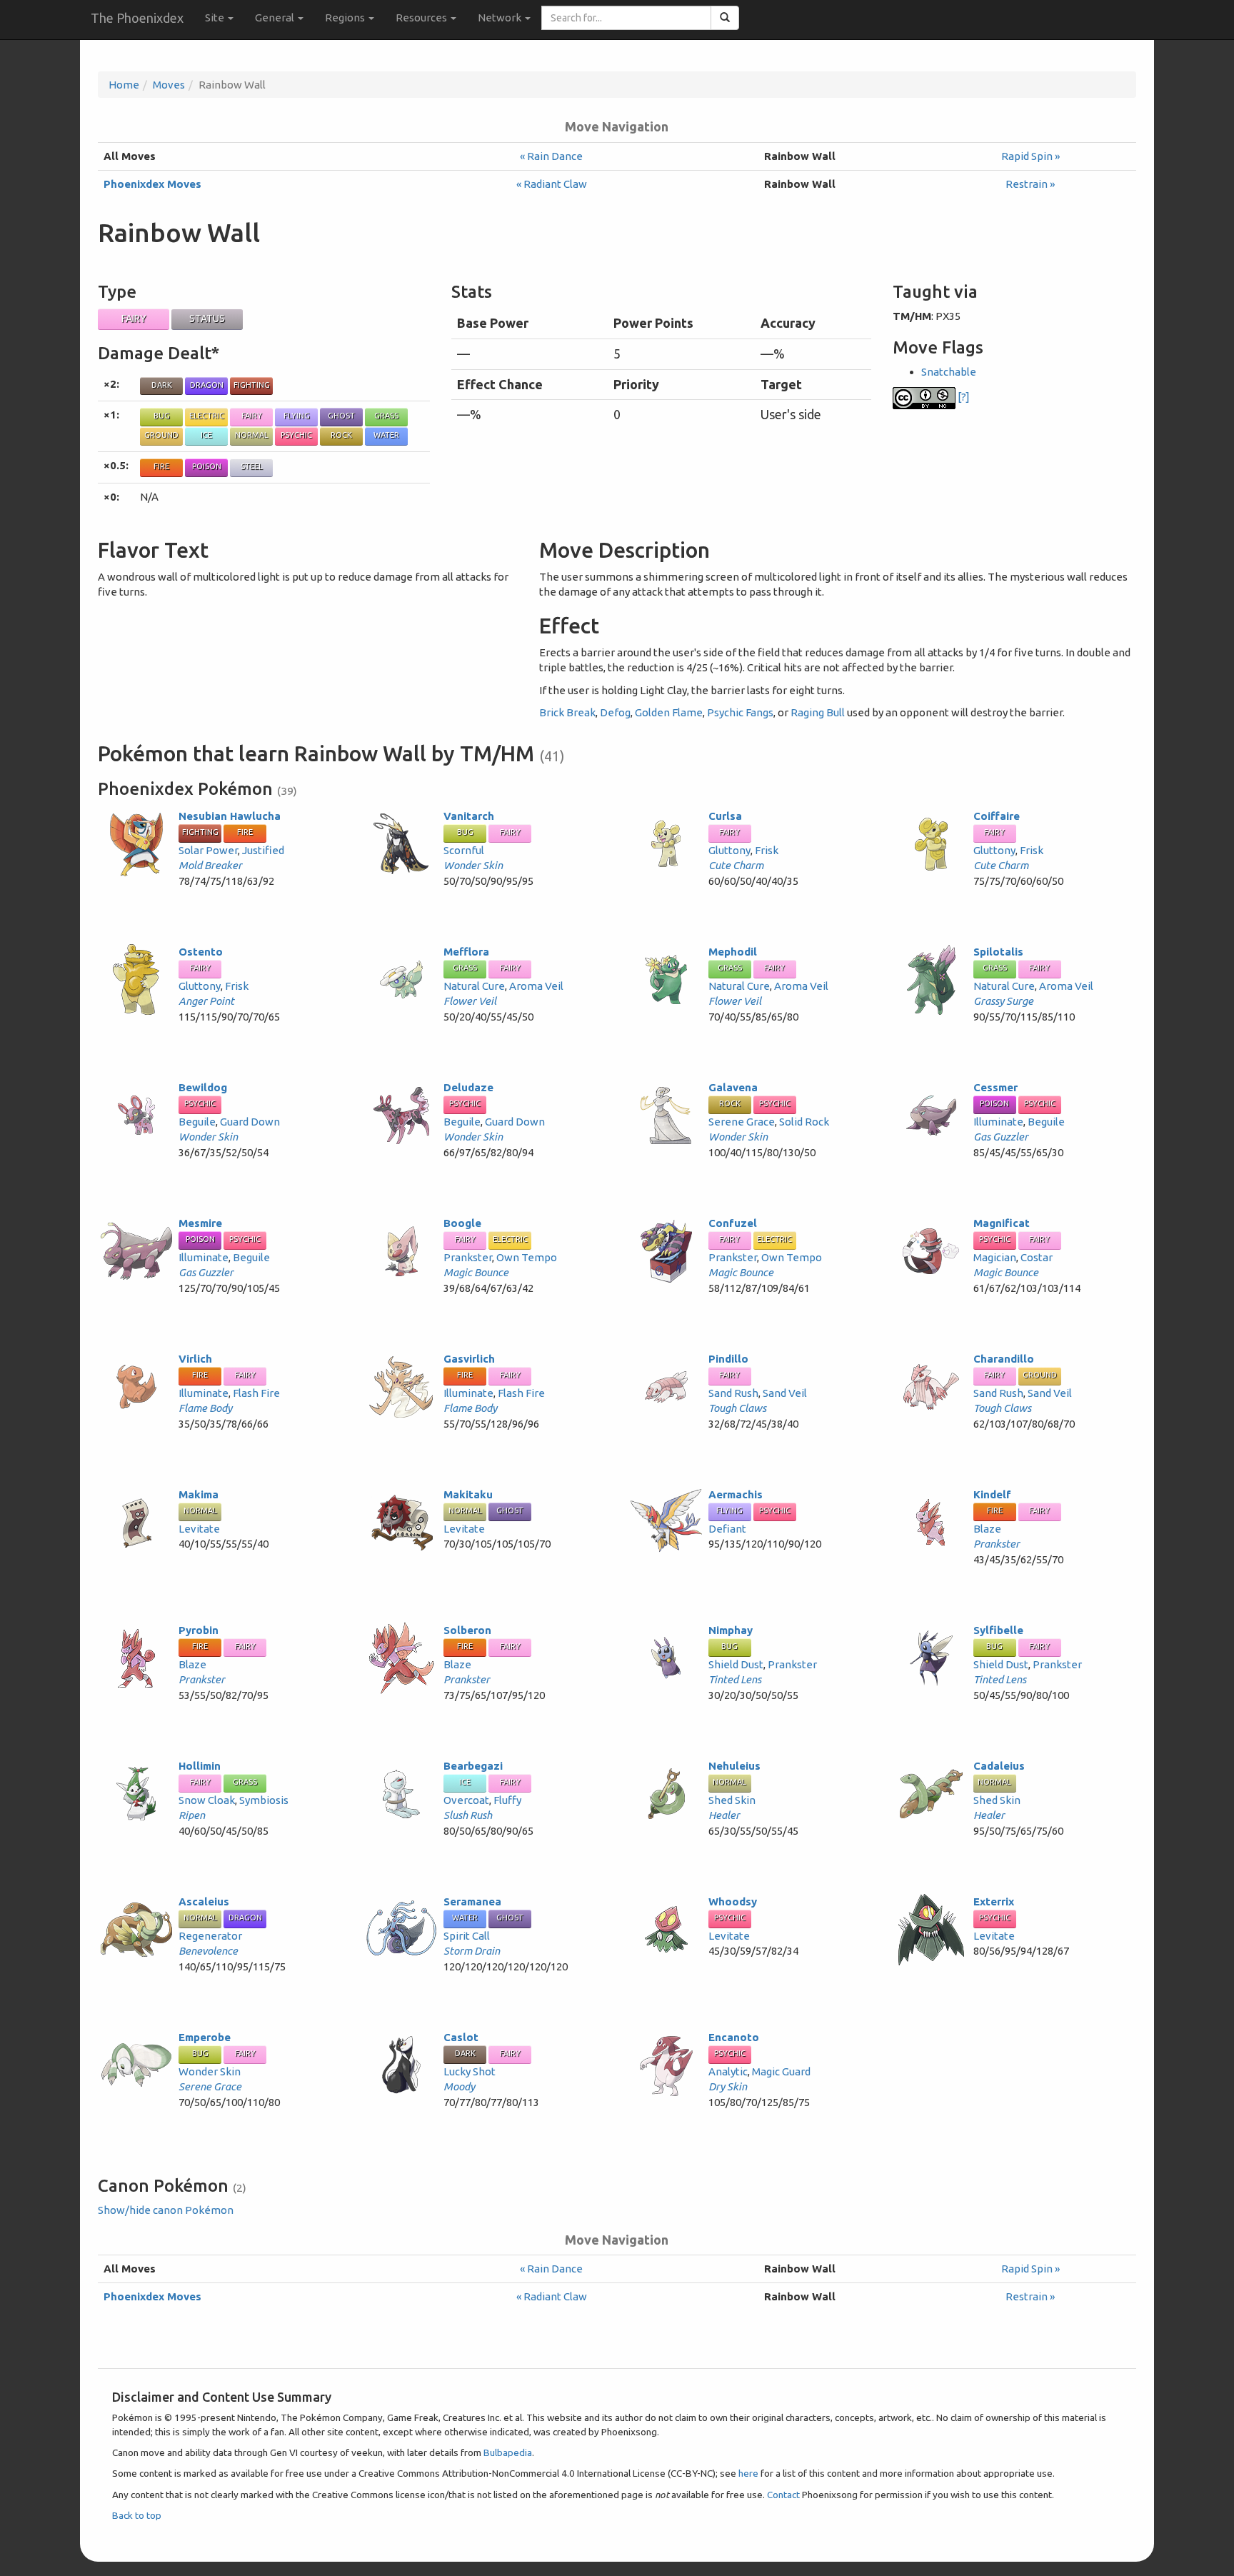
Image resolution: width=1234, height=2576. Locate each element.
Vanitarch (469, 816)
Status (207, 319)
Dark (162, 385)
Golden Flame (669, 712)
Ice (206, 435)
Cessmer (995, 1087)
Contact (783, 2495)
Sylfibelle (998, 1630)
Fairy (134, 319)
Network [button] (501, 17)
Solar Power (208, 850)
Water (386, 435)
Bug (162, 416)
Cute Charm (736, 865)
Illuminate (998, 1122)
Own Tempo (527, 1257)
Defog (615, 712)
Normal (252, 435)
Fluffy (507, 1800)
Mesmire (200, 1223)
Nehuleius (734, 1766)
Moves (169, 85)
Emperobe (205, 2037)
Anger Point (206, 1001)
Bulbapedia (508, 2452)
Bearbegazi (473, 1766)
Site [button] (216, 17)
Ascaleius (204, 1901)
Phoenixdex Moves (152, 184)
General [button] (276, 17)
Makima (199, 1494)
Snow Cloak (207, 1800)
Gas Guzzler (1001, 1137)
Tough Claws (737, 1408)
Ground (161, 435)
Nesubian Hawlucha (230, 816)
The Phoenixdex (137, 18)
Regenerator (210, 1936)
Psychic (296, 435)
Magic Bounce (476, 1272)
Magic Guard (781, 2071)
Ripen (192, 1815)
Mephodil (733, 952)
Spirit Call (467, 1936)
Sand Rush (733, 1393)
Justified (263, 850)
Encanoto (734, 2037)
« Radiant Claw (552, 184)
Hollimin (200, 1766)
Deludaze (468, 1087)
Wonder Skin (473, 865)
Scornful (464, 850)
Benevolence (208, 1951)
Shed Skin (732, 1800)
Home (124, 85)
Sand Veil (785, 1393)
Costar (1037, 1257)
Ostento (201, 952)
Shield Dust (736, 1664)
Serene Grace (742, 1122)
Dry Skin (728, 2086)
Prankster (468, 1257)
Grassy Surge (1003, 1001)
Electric (207, 416)
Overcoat (466, 1800)
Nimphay (731, 1630)
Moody (459, 2086)
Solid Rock (804, 1122)
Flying (297, 416)
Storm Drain (472, 1951)
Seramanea (472, 1901)
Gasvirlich (469, 1359)
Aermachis (736, 1494)
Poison (207, 466)
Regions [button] (346, 17)
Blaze (987, 1529)
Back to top (137, 2515)
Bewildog (203, 1087)
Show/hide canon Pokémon (166, 2210)
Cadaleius (999, 1766)
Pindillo (728, 1359)
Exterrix (994, 1901)
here (748, 2473)
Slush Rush (468, 1815)
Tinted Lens (735, 1679)
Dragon (207, 385)
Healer (724, 1815)
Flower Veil (470, 1001)
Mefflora (466, 952)
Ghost (341, 416)
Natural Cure (474, 986)
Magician (995, 1257)
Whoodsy (733, 1901)
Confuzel (733, 1223)
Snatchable (949, 372)
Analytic (728, 2071)
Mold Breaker (210, 865)
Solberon (467, 1630)
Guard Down (250, 1122)
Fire (161, 466)
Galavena (733, 1087)
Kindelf (992, 1494)
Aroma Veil (536, 986)
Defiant (727, 1529)
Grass (386, 416)
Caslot (461, 2037)
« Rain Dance (551, 156)
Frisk (767, 850)
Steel (252, 466)
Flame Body (205, 1408)
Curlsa (725, 816)
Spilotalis (998, 952)
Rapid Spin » (1030, 156)
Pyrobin (199, 1630)
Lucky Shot (470, 2071)
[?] (963, 397)
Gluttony (729, 850)
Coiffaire (997, 816)
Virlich (195, 1359)
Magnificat (1002, 1223)
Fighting (252, 385)
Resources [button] (422, 17)
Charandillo (1004, 1359)
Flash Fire (256, 1393)
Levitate (199, 1529)
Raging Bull (818, 712)
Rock (341, 435)
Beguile (197, 1122)
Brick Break (567, 712)
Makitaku (468, 1494)
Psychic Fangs (740, 712)
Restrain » (1030, 184)
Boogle (462, 1223)
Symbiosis (264, 1800)
